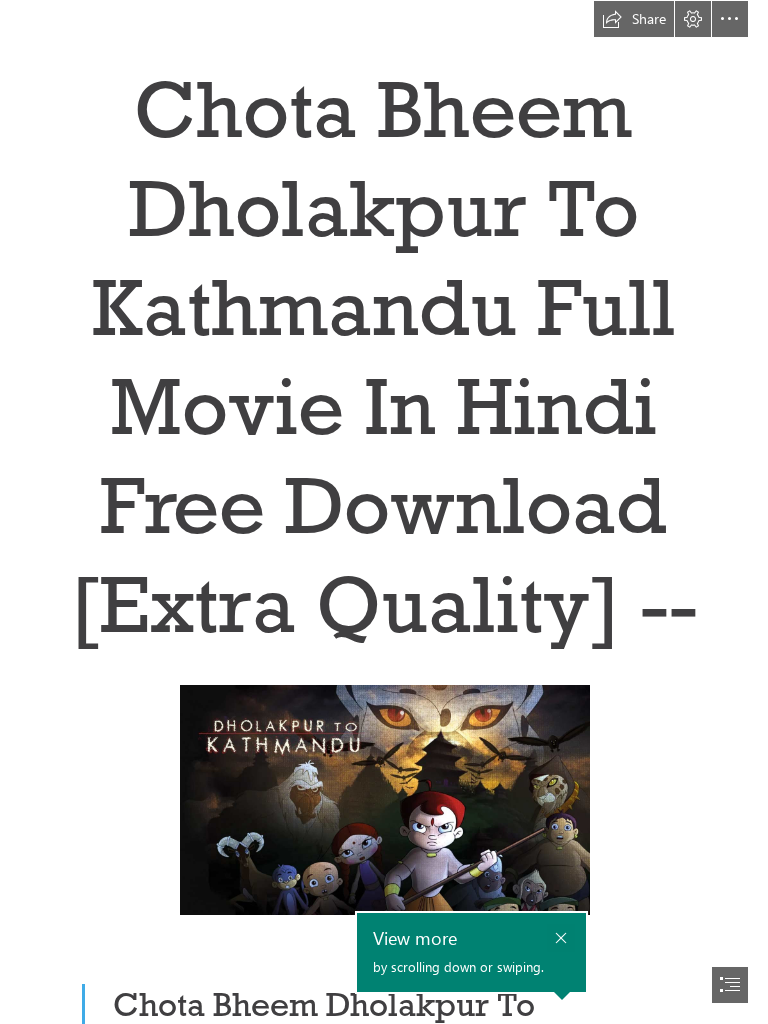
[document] (384, 512)
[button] (634, 19)
